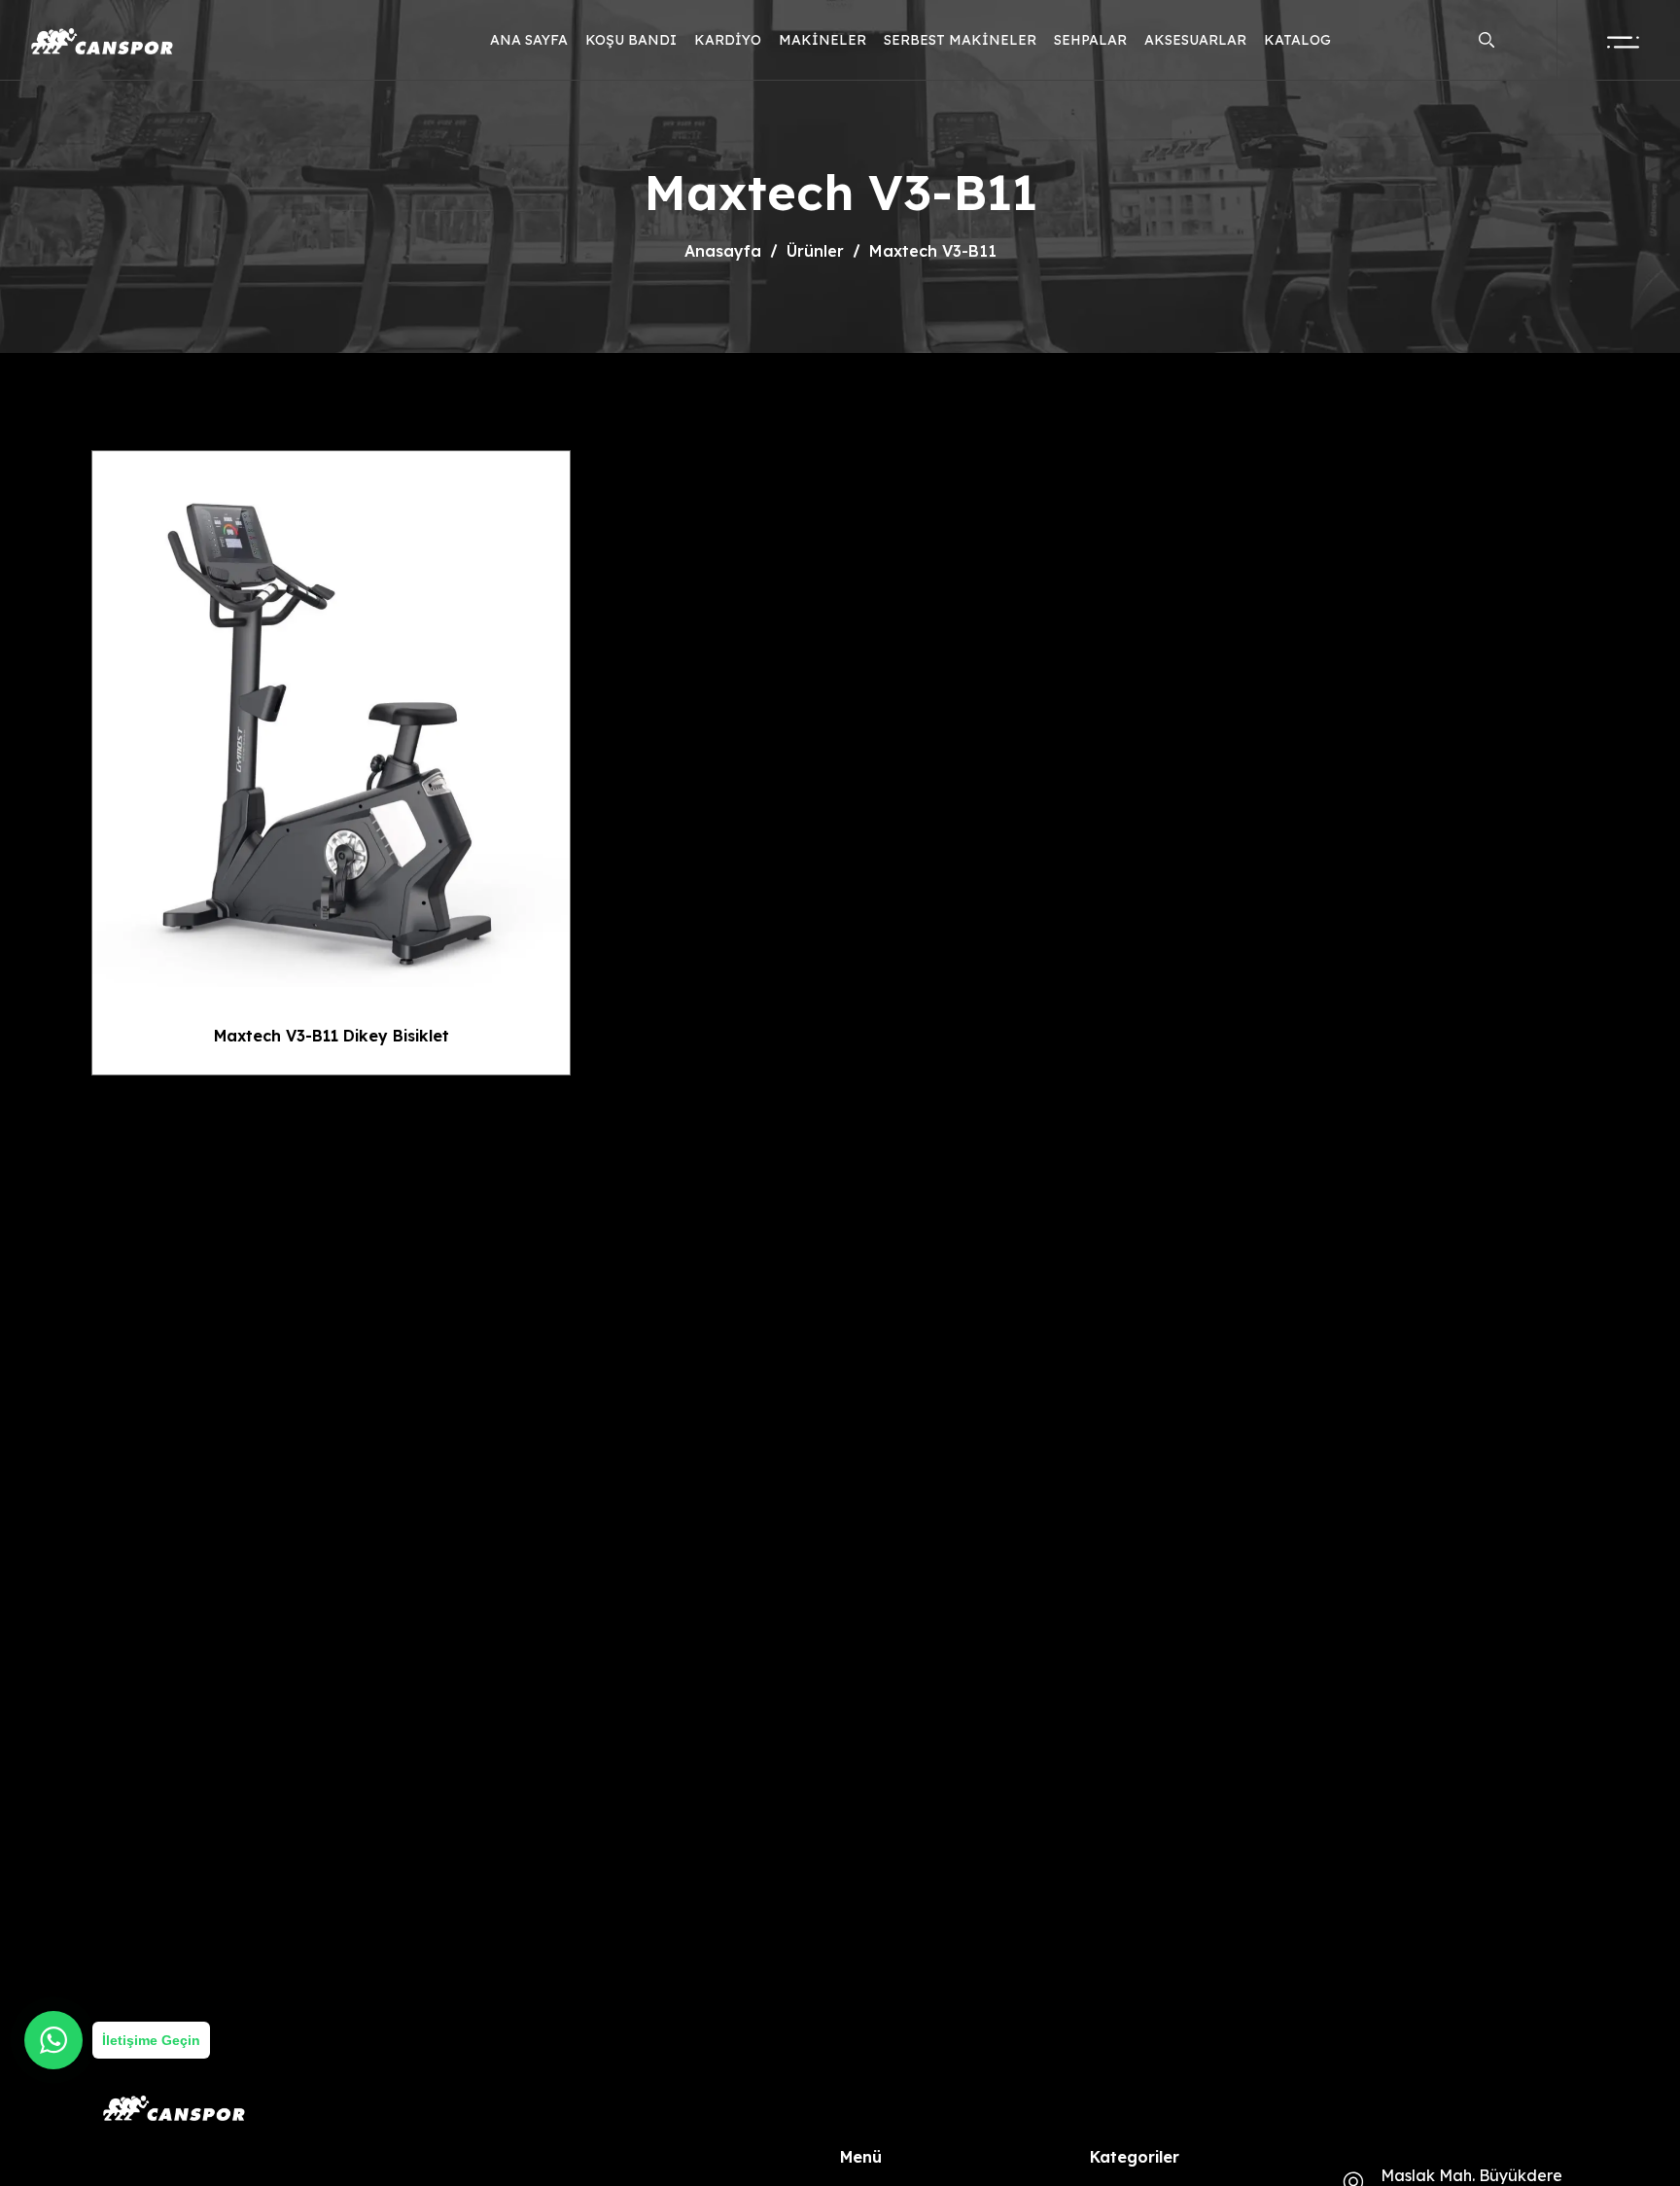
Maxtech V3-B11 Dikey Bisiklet (332, 1036)
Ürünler (815, 251)
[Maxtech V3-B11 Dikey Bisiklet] (331, 719)
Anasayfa (723, 251)
